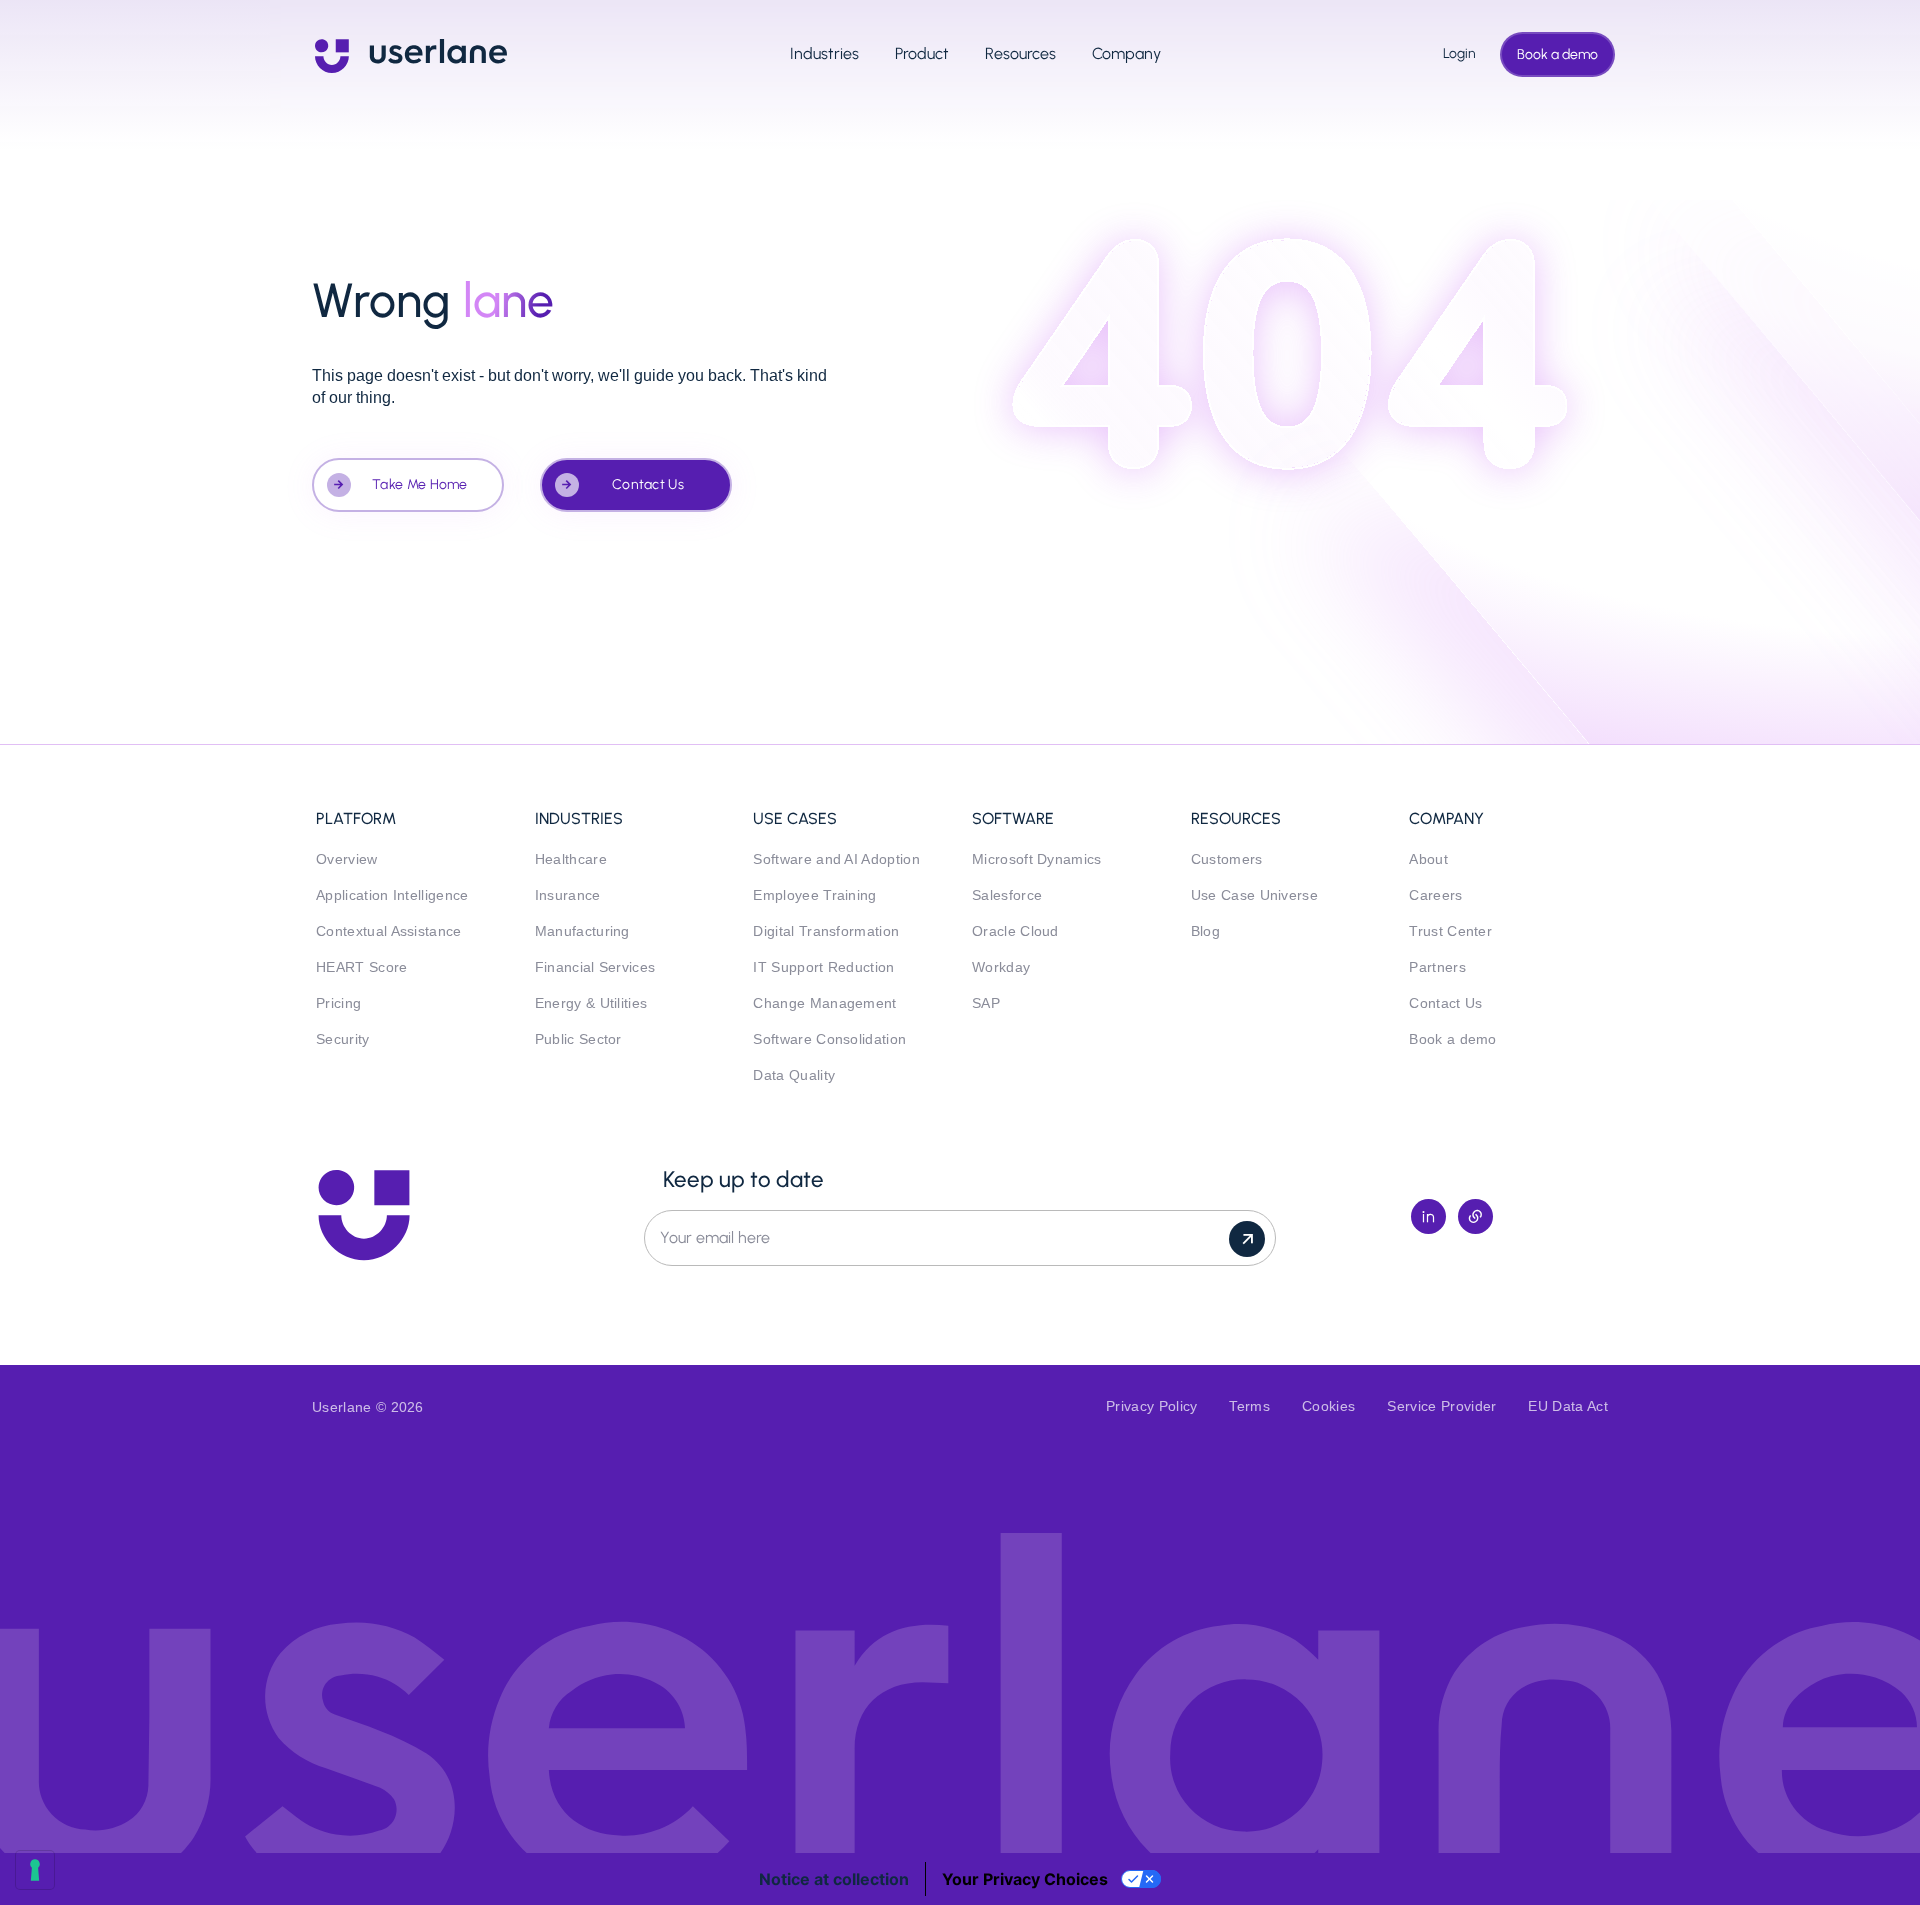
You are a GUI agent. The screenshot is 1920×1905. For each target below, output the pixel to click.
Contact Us (648, 484)
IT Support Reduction (823, 967)
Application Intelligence (392, 895)
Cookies (1328, 1406)
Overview (347, 859)
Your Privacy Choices (1025, 1879)
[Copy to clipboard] (1475, 1216)
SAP (986, 1003)
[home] (411, 54)
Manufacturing (582, 931)
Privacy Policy (1151, 1406)
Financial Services (595, 967)
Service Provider (1441, 1406)
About (1428, 859)
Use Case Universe (1254, 895)
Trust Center (1450, 931)
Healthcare (571, 859)
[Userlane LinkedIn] (1428, 1216)
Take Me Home (420, 484)
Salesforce (1007, 895)
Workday (1001, 967)
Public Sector (578, 1039)
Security (343, 1039)
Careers (1435, 895)
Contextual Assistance (389, 931)
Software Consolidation (829, 1039)
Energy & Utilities (591, 1003)
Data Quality (794, 1075)
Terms (1249, 1406)
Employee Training (814, 895)
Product (922, 53)
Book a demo (1557, 54)
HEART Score (362, 967)
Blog (1205, 931)
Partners (1437, 967)
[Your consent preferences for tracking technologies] (35, 1870)
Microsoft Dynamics (1037, 859)
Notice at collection (834, 1879)
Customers (1227, 859)
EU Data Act (1568, 1406)
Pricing (338, 1003)
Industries (824, 53)
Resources (1020, 53)
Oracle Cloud (1015, 931)
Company (1126, 53)
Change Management (824, 1003)
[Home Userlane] (364, 1215)
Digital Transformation (826, 931)
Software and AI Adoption (836, 859)
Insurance (568, 895)
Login (1453, 53)
